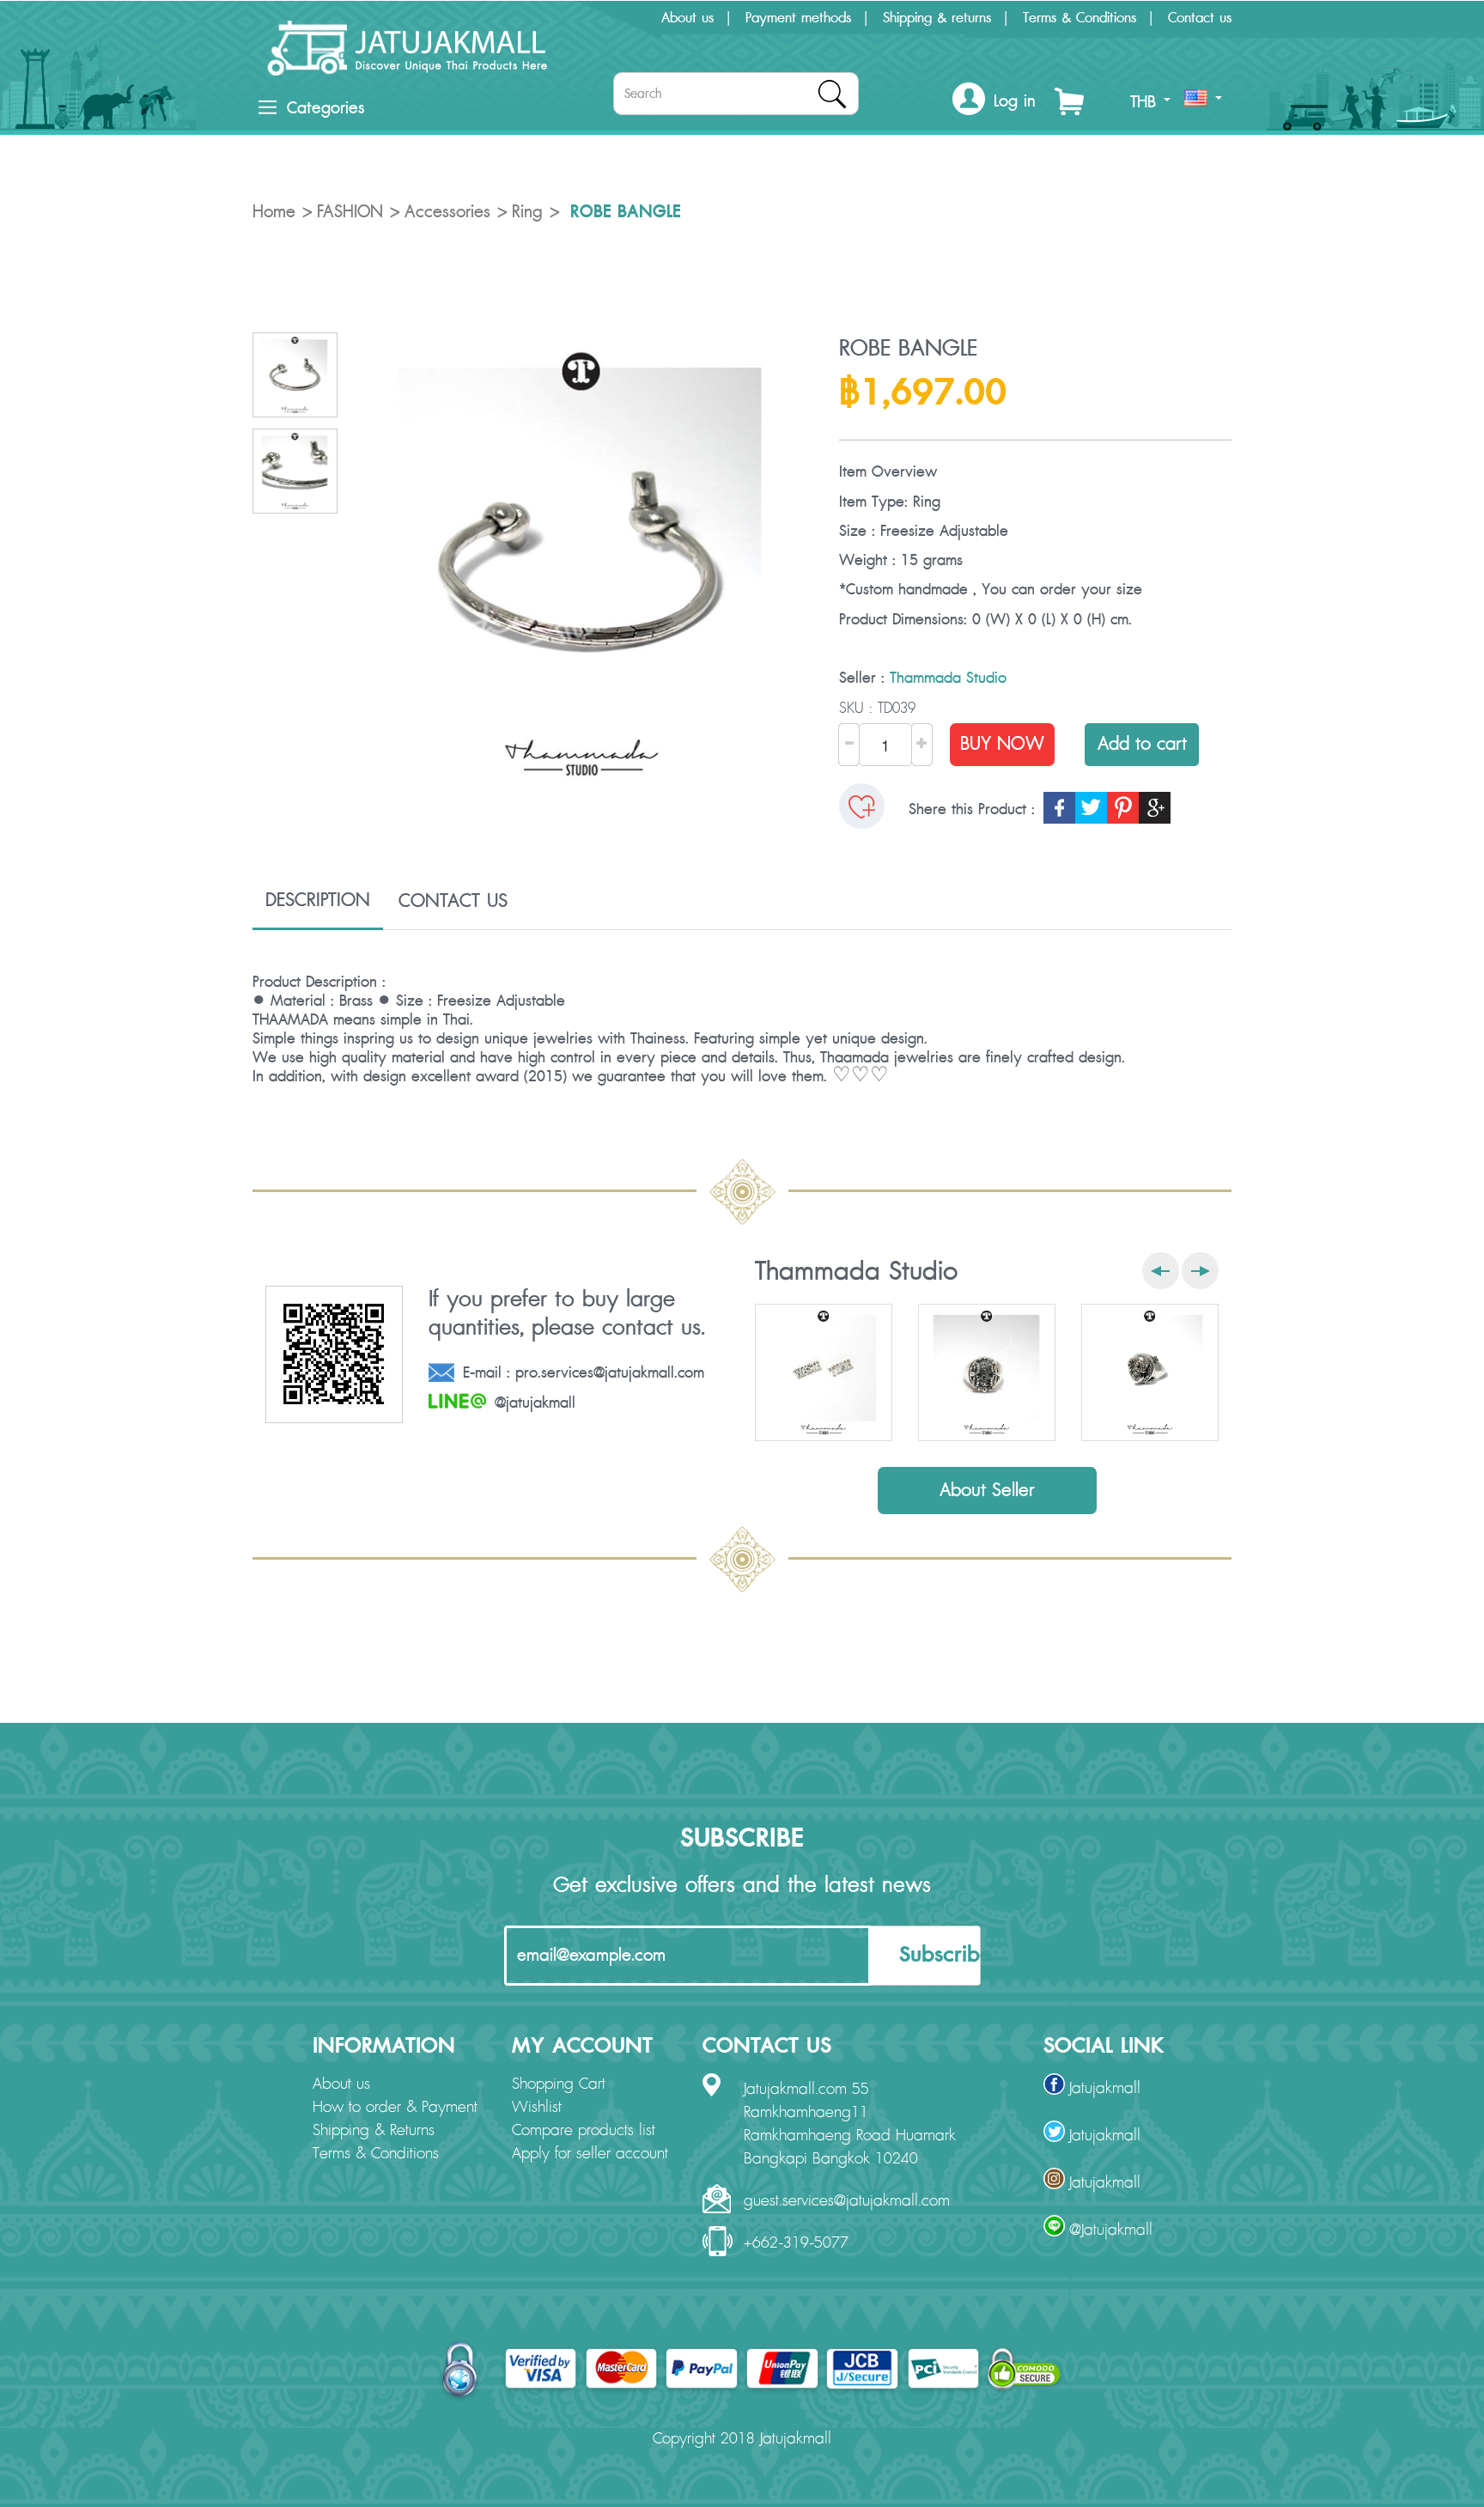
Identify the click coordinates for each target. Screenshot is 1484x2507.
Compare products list (584, 2131)
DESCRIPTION (318, 900)
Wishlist (537, 2108)
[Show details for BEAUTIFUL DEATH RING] (1150, 1372)
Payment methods (798, 18)
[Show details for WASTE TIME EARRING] (824, 1372)
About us (687, 18)
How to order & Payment (395, 2108)
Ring (527, 212)
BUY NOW (1002, 744)
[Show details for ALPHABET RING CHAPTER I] (987, 1372)
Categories (325, 108)
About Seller (987, 1491)
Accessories (447, 212)
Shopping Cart (559, 2084)
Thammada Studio (948, 678)
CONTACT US (453, 901)
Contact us (1200, 18)
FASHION (350, 212)
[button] (994, 102)
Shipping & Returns (374, 2131)
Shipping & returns (937, 18)
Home (274, 212)
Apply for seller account (590, 2154)
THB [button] (1146, 102)
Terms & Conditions (1080, 18)
